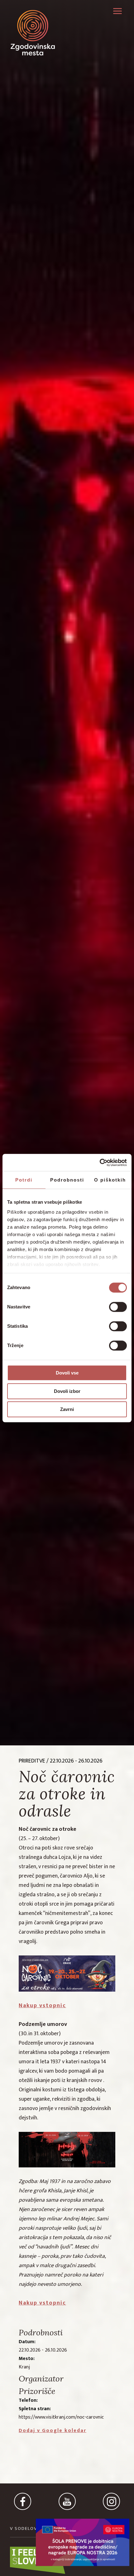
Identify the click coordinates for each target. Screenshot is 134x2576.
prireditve (32, 1761)
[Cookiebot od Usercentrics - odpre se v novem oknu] (100, 1163)
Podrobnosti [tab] (67, 1180)
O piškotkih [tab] (110, 1180)
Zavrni (67, 1409)
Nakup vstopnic (42, 2006)
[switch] (118, 1307)
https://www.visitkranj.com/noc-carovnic (61, 2417)
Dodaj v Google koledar (53, 2431)
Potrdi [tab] (24, 1180)
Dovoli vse (67, 1373)
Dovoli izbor (67, 1391)
